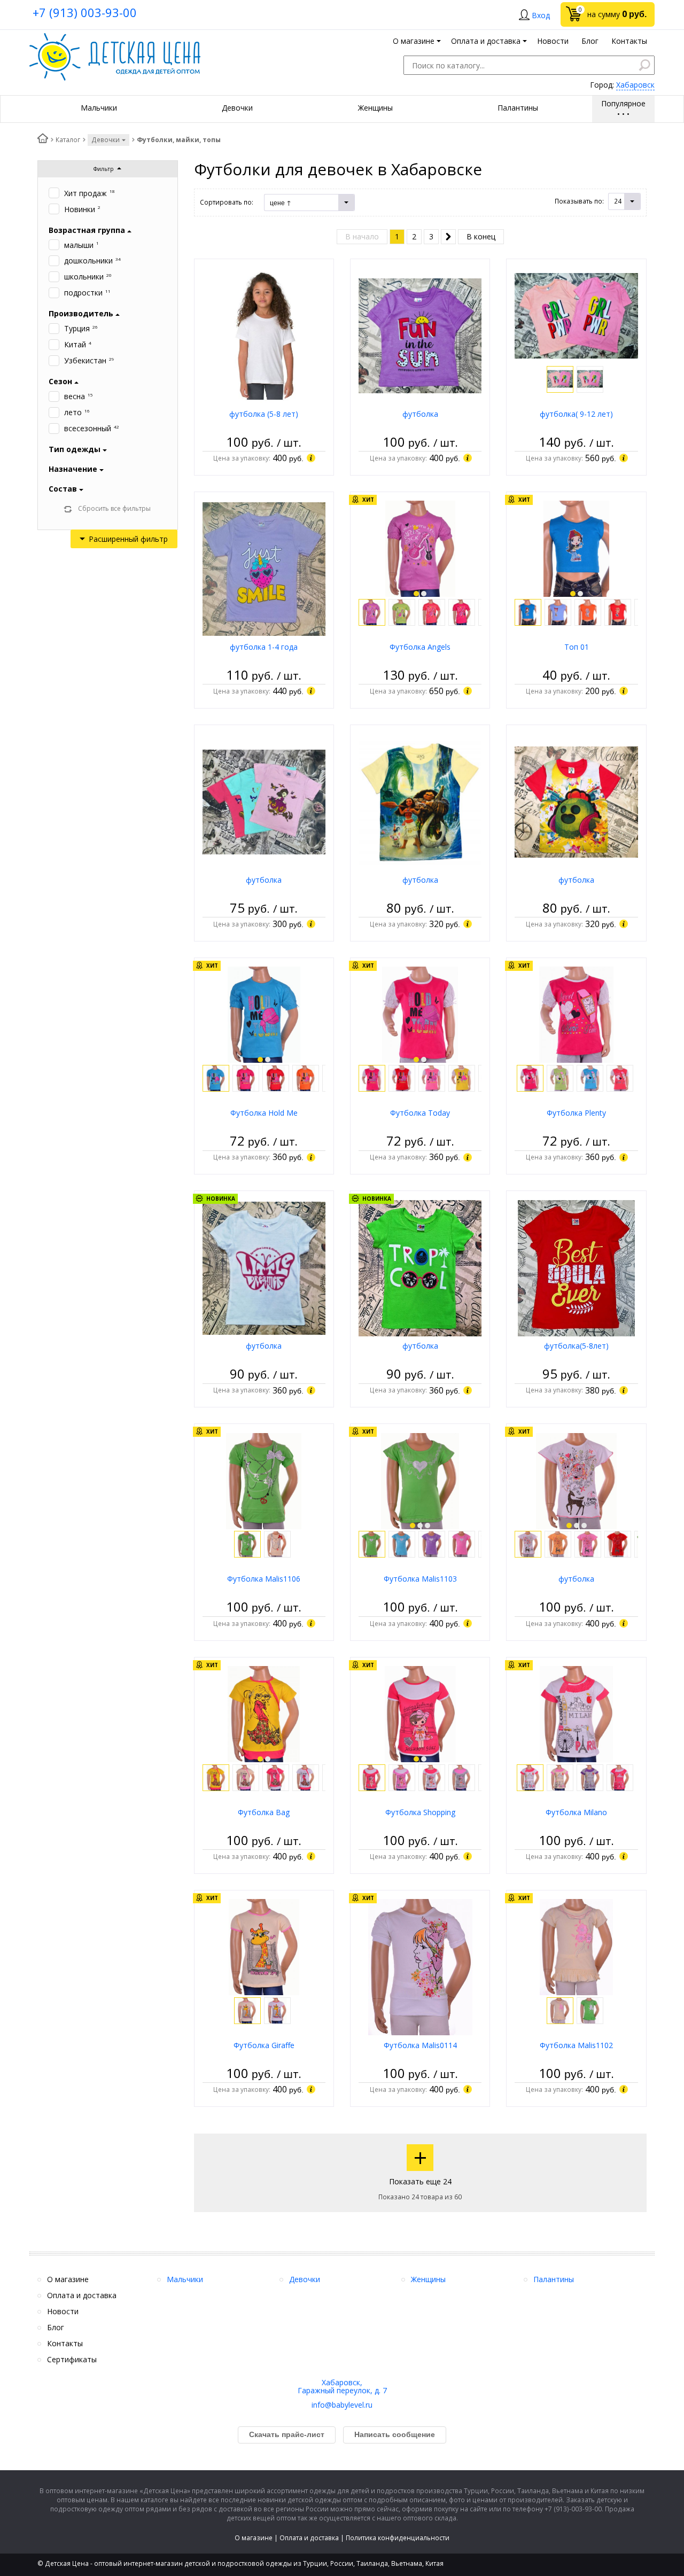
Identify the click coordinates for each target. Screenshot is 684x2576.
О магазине (254, 2538)
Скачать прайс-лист (287, 2434)
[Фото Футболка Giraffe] (264, 1946)
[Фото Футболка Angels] (420, 548)
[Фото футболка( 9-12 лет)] (576, 315)
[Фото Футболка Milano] (577, 1713)
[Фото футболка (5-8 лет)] (264, 335)
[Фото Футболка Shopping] (420, 1713)
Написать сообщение (395, 2434)
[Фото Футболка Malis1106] (264, 1480)
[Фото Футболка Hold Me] (264, 1014)
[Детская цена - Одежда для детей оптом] (115, 38)
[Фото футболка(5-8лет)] (576, 1267)
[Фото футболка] (420, 335)
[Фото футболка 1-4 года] (264, 568)
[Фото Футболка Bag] (264, 1713)
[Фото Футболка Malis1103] (420, 1480)
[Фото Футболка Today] (420, 1014)
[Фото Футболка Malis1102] (577, 1946)
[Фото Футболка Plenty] (576, 1014)
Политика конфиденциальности (398, 2538)
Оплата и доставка (309, 2538)
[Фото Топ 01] (576, 548)
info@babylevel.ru (342, 2405)
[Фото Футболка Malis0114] (420, 1967)
